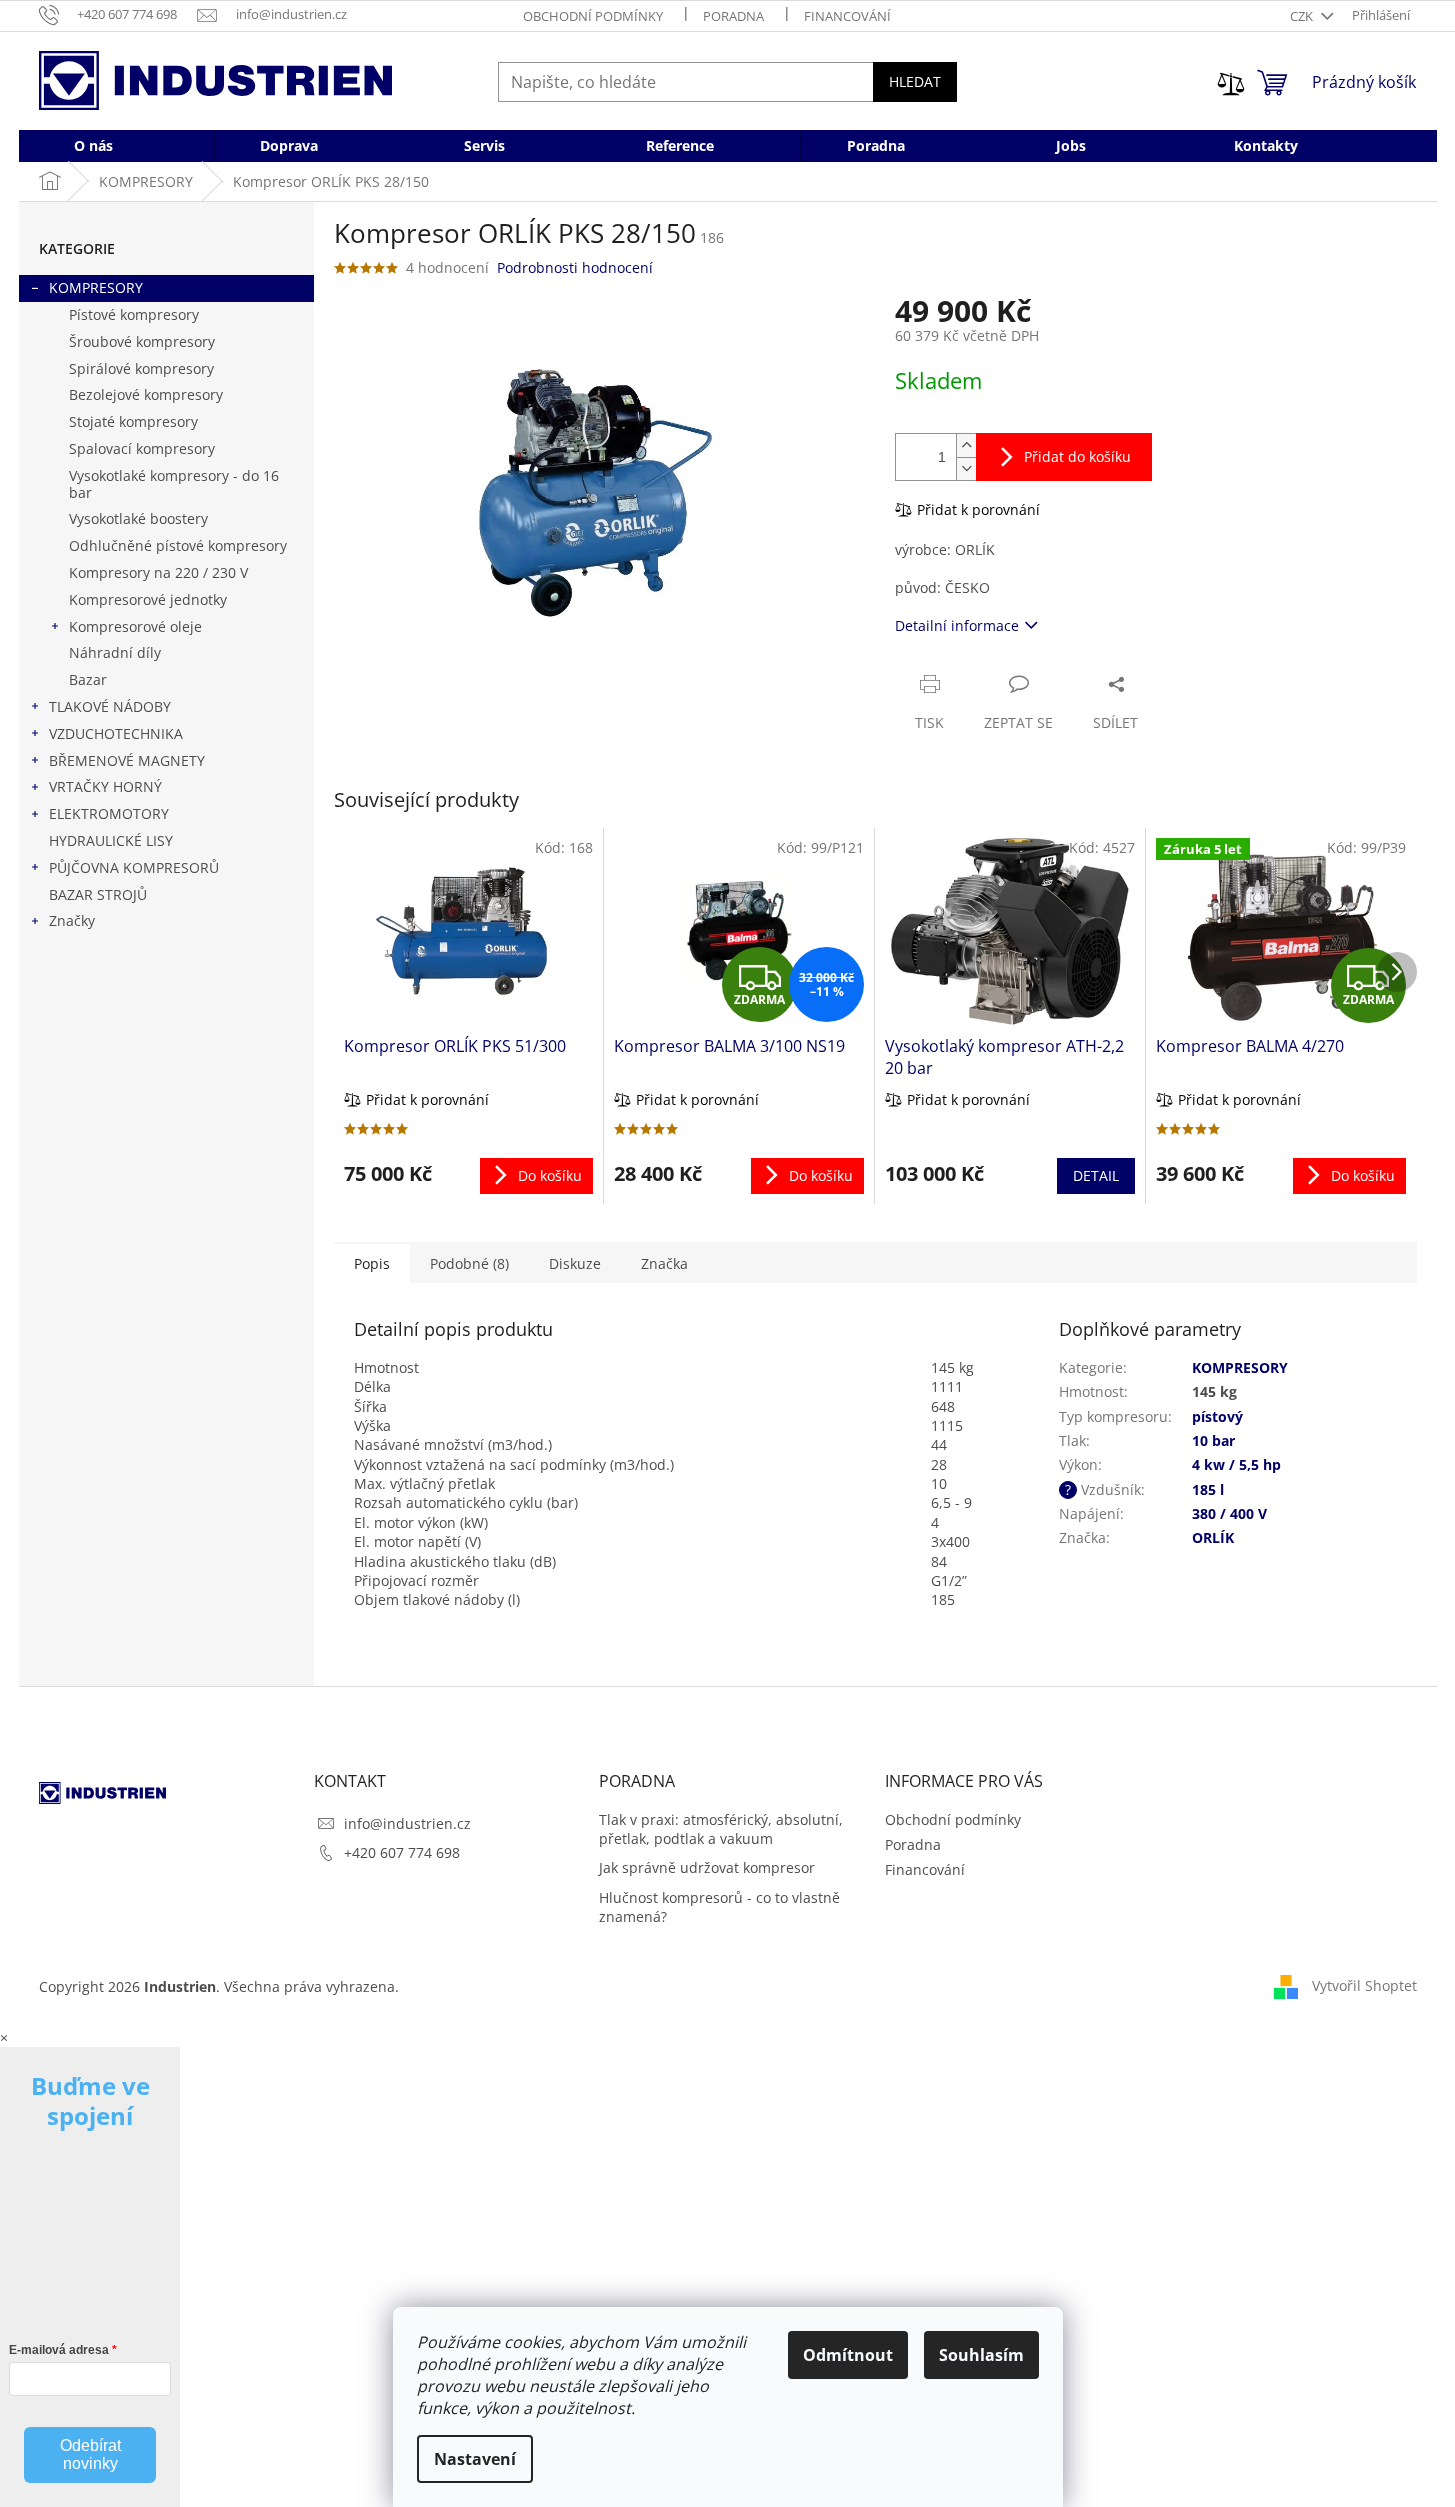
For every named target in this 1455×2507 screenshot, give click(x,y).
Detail (1096, 1175)
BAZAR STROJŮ (98, 894)
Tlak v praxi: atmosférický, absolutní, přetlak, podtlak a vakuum (721, 1829)
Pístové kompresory (134, 314)
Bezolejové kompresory (146, 394)
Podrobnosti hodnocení (575, 267)
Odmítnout (848, 2355)
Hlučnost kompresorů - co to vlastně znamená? (719, 1907)
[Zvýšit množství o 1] (966, 445)
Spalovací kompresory (142, 448)
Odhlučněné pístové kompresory (178, 545)
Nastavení (475, 2459)
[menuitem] (94, 146)
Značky (72, 920)
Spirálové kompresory (141, 368)
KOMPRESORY (96, 287)
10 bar (1213, 1440)
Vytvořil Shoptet (1364, 1985)
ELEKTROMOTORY (109, 813)
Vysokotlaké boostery (138, 518)
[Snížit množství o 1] (966, 468)
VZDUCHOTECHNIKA (116, 733)
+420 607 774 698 (402, 1852)
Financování (847, 16)
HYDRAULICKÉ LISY (111, 840)
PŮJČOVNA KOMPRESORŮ (134, 867)
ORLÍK (1213, 1537)
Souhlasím (981, 2355)
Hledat (915, 81)
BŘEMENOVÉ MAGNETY (127, 760)
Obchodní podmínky (593, 16)
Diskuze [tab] (575, 1263)
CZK (1303, 16)
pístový (1217, 1416)
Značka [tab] (664, 1263)
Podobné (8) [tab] (469, 1263)
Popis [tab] (372, 1263)
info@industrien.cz (407, 1823)
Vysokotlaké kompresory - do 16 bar (174, 484)
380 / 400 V (1229, 1513)
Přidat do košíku (1077, 456)
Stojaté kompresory (133, 421)
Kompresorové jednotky (148, 599)
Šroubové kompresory (142, 341)
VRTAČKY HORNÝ (105, 786)
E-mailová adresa (59, 2350)
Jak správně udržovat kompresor (707, 1867)
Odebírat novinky (90, 2454)
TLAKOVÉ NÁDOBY (110, 706)
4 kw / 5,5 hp (1236, 1464)
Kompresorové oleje (135, 626)
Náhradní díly (115, 652)
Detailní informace (957, 625)
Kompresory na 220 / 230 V (158, 572)
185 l (1208, 1489)
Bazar (88, 679)
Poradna (733, 16)
